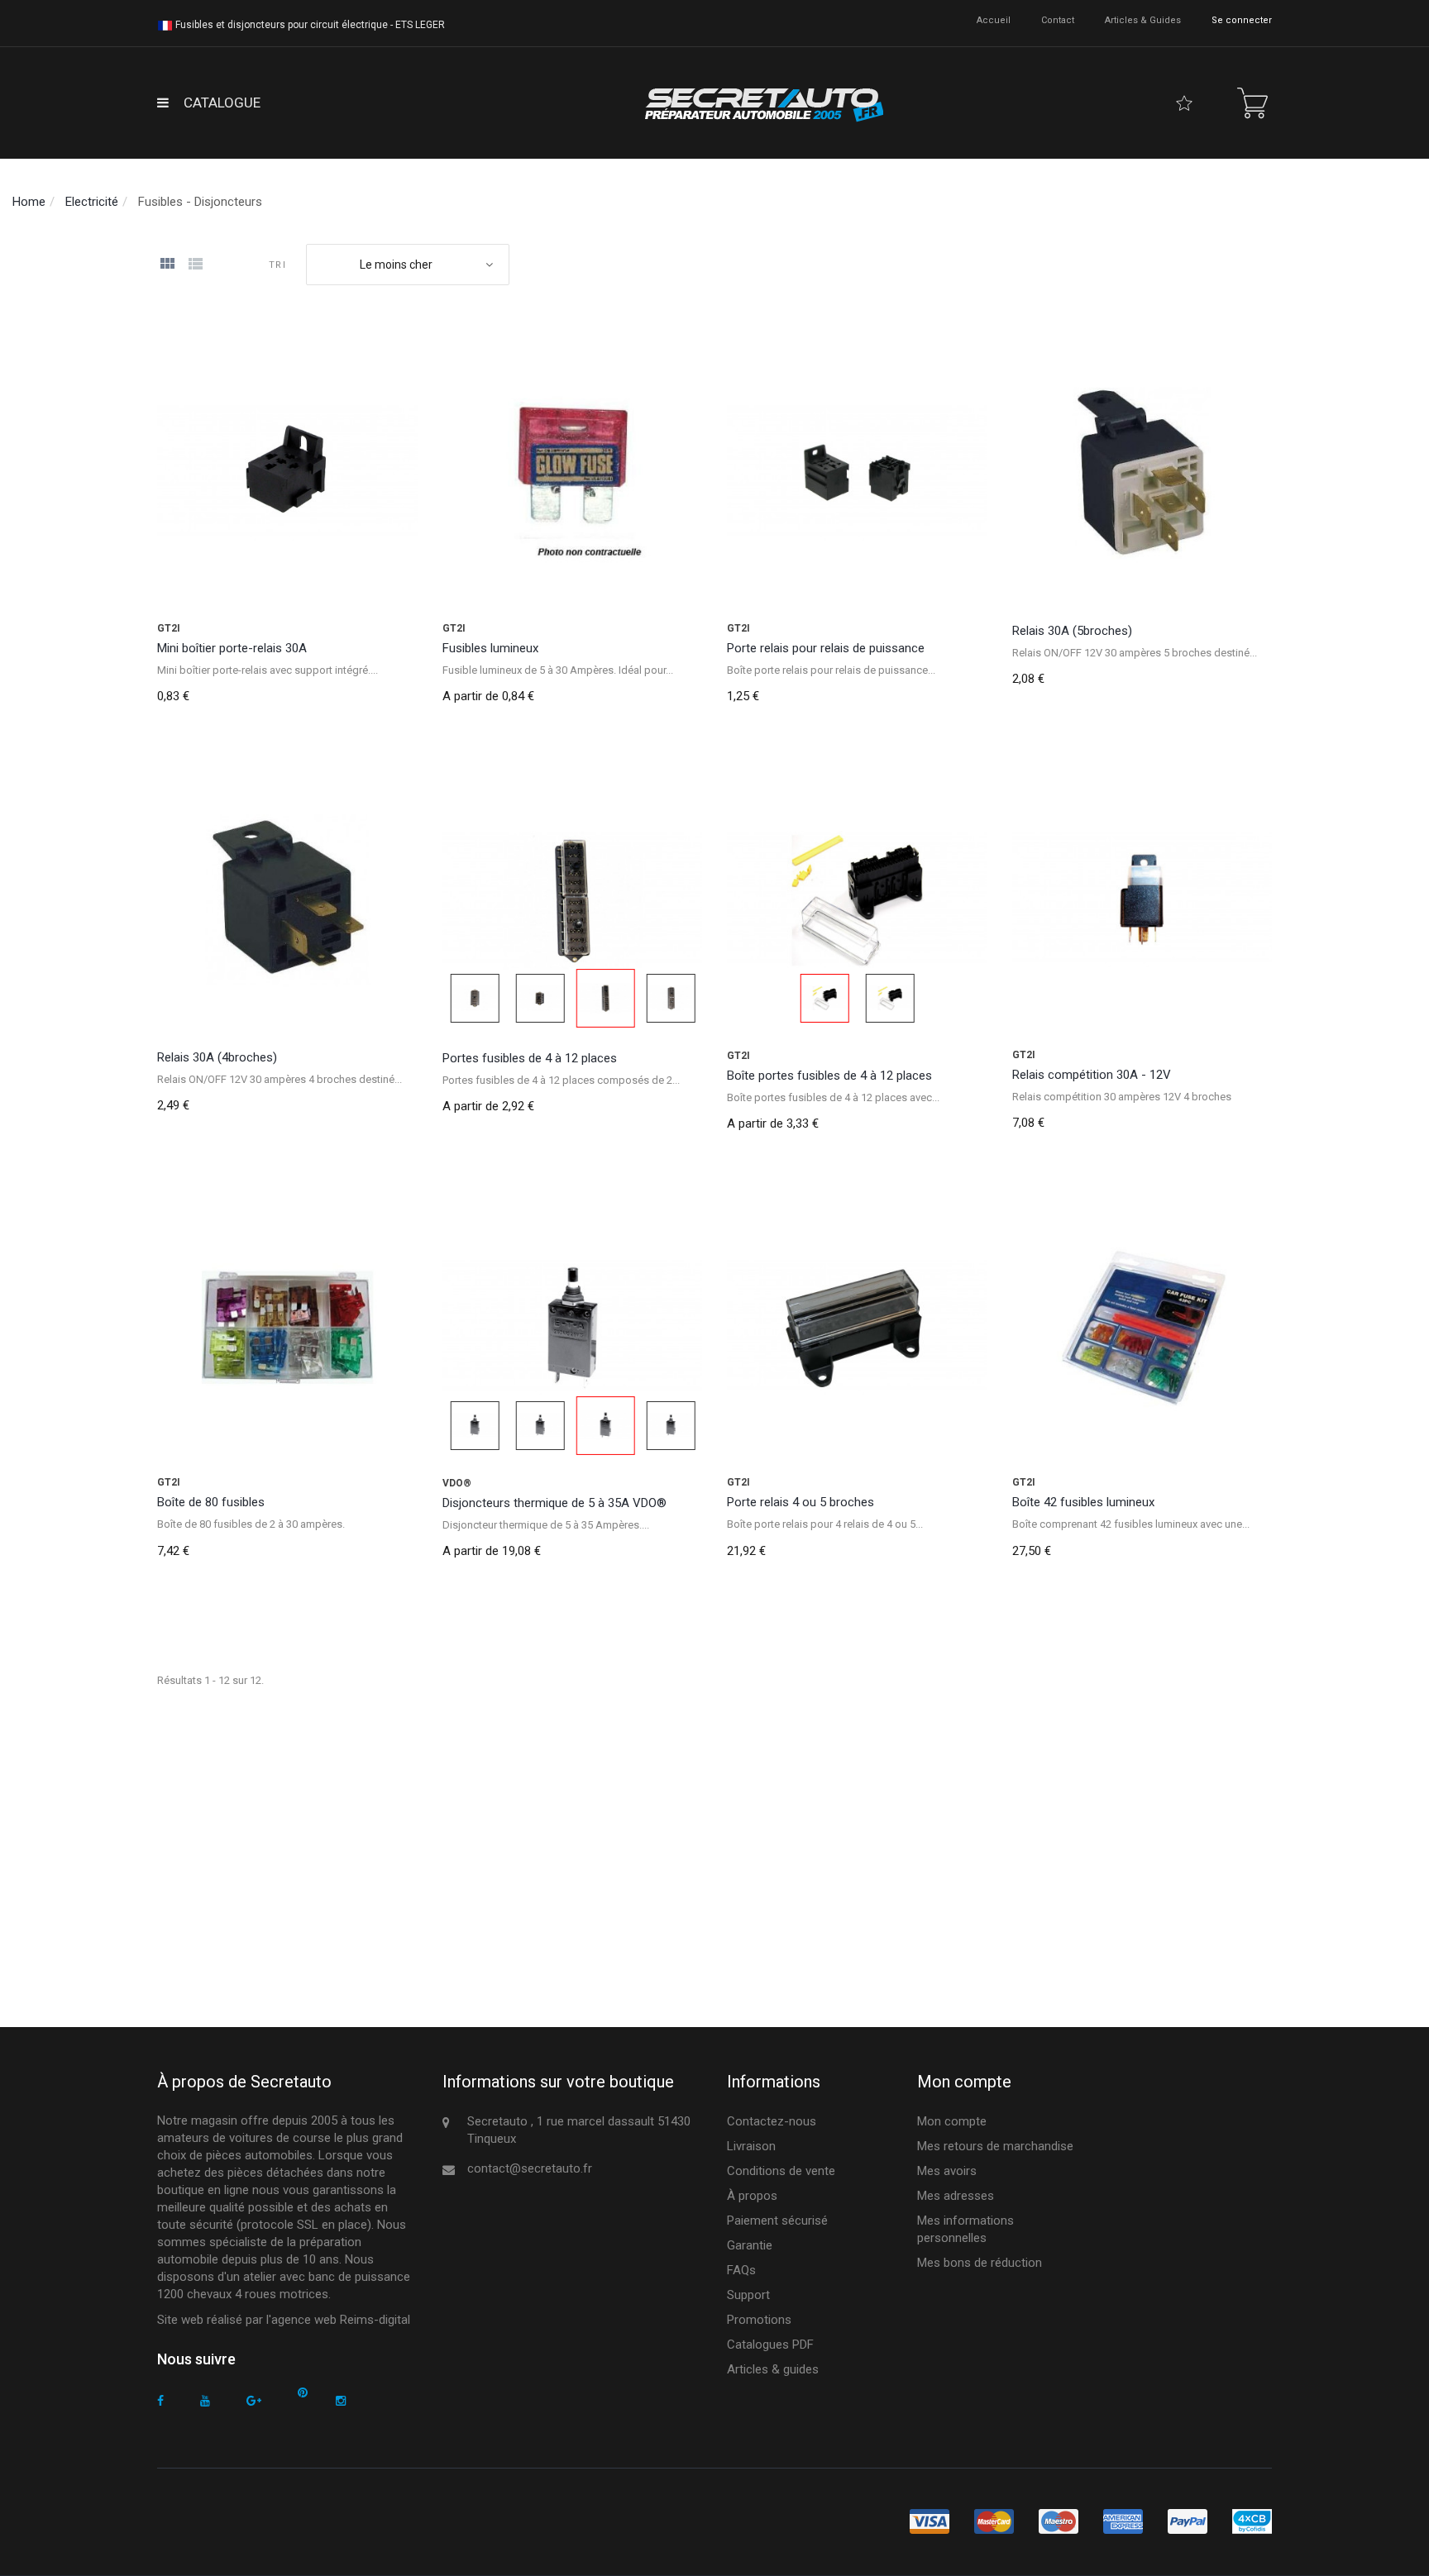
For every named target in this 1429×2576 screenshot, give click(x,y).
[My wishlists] (1184, 103)
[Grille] (167, 265)
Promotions (759, 2320)
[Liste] (195, 265)
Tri (277, 265)
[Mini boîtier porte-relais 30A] (287, 473)
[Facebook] (160, 2401)
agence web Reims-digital (341, 2320)
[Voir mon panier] (1252, 103)
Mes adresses (956, 2196)
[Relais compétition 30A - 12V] (1142, 901)
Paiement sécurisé (777, 2221)
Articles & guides (1143, 20)
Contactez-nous (772, 2121)
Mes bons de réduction (980, 2263)
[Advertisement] (653, 1845)
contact (1058, 20)
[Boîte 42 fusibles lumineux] (1142, 1328)
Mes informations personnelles (965, 2229)
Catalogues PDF (770, 2345)
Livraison (751, 2146)
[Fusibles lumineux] (573, 473)
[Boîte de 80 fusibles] (287, 1328)
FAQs (741, 2270)
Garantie (750, 2245)
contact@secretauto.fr (530, 2168)
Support (748, 2295)
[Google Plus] (254, 2401)
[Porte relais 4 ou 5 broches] (857, 1328)
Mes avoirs (947, 2171)
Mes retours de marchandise (995, 2146)
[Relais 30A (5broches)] (1142, 473)
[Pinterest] (303, 2393)
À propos (752, 2196)
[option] (573, 901)
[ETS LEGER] (762, 103)
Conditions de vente (781, 2171)
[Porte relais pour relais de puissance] (857, 473)
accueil (994, 20)
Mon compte (952, 2121)
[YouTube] (205, 2401)
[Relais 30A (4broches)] (287, 901)
